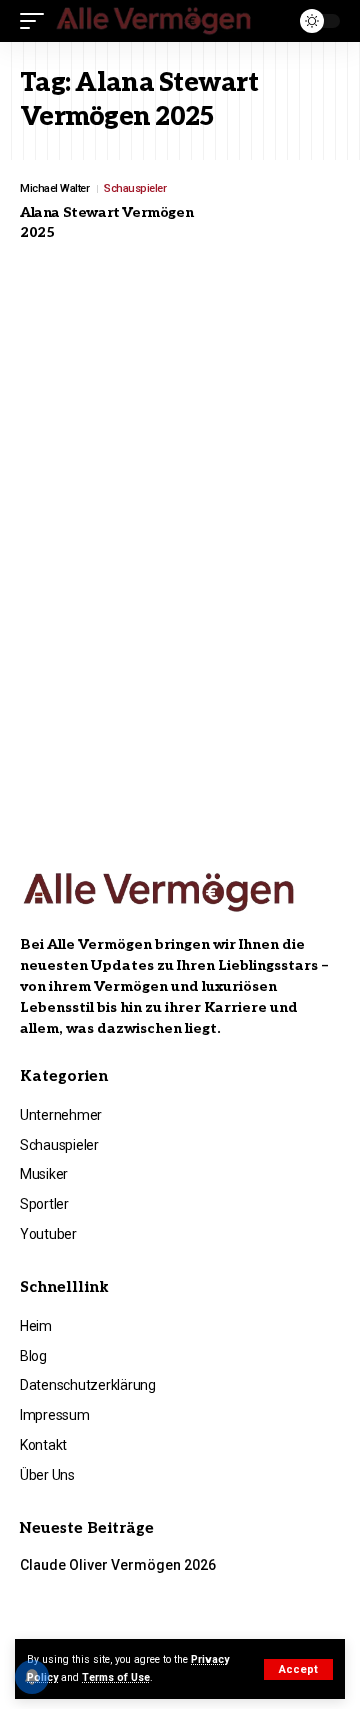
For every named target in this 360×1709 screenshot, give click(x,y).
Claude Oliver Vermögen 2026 (118, 1565)
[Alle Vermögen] (154, 21)
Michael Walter (54, 188)
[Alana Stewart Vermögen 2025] (290, 220)
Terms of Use (116, 1677)
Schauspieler (135, 188)
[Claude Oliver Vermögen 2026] (295, 1592)
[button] (298, 1669)
